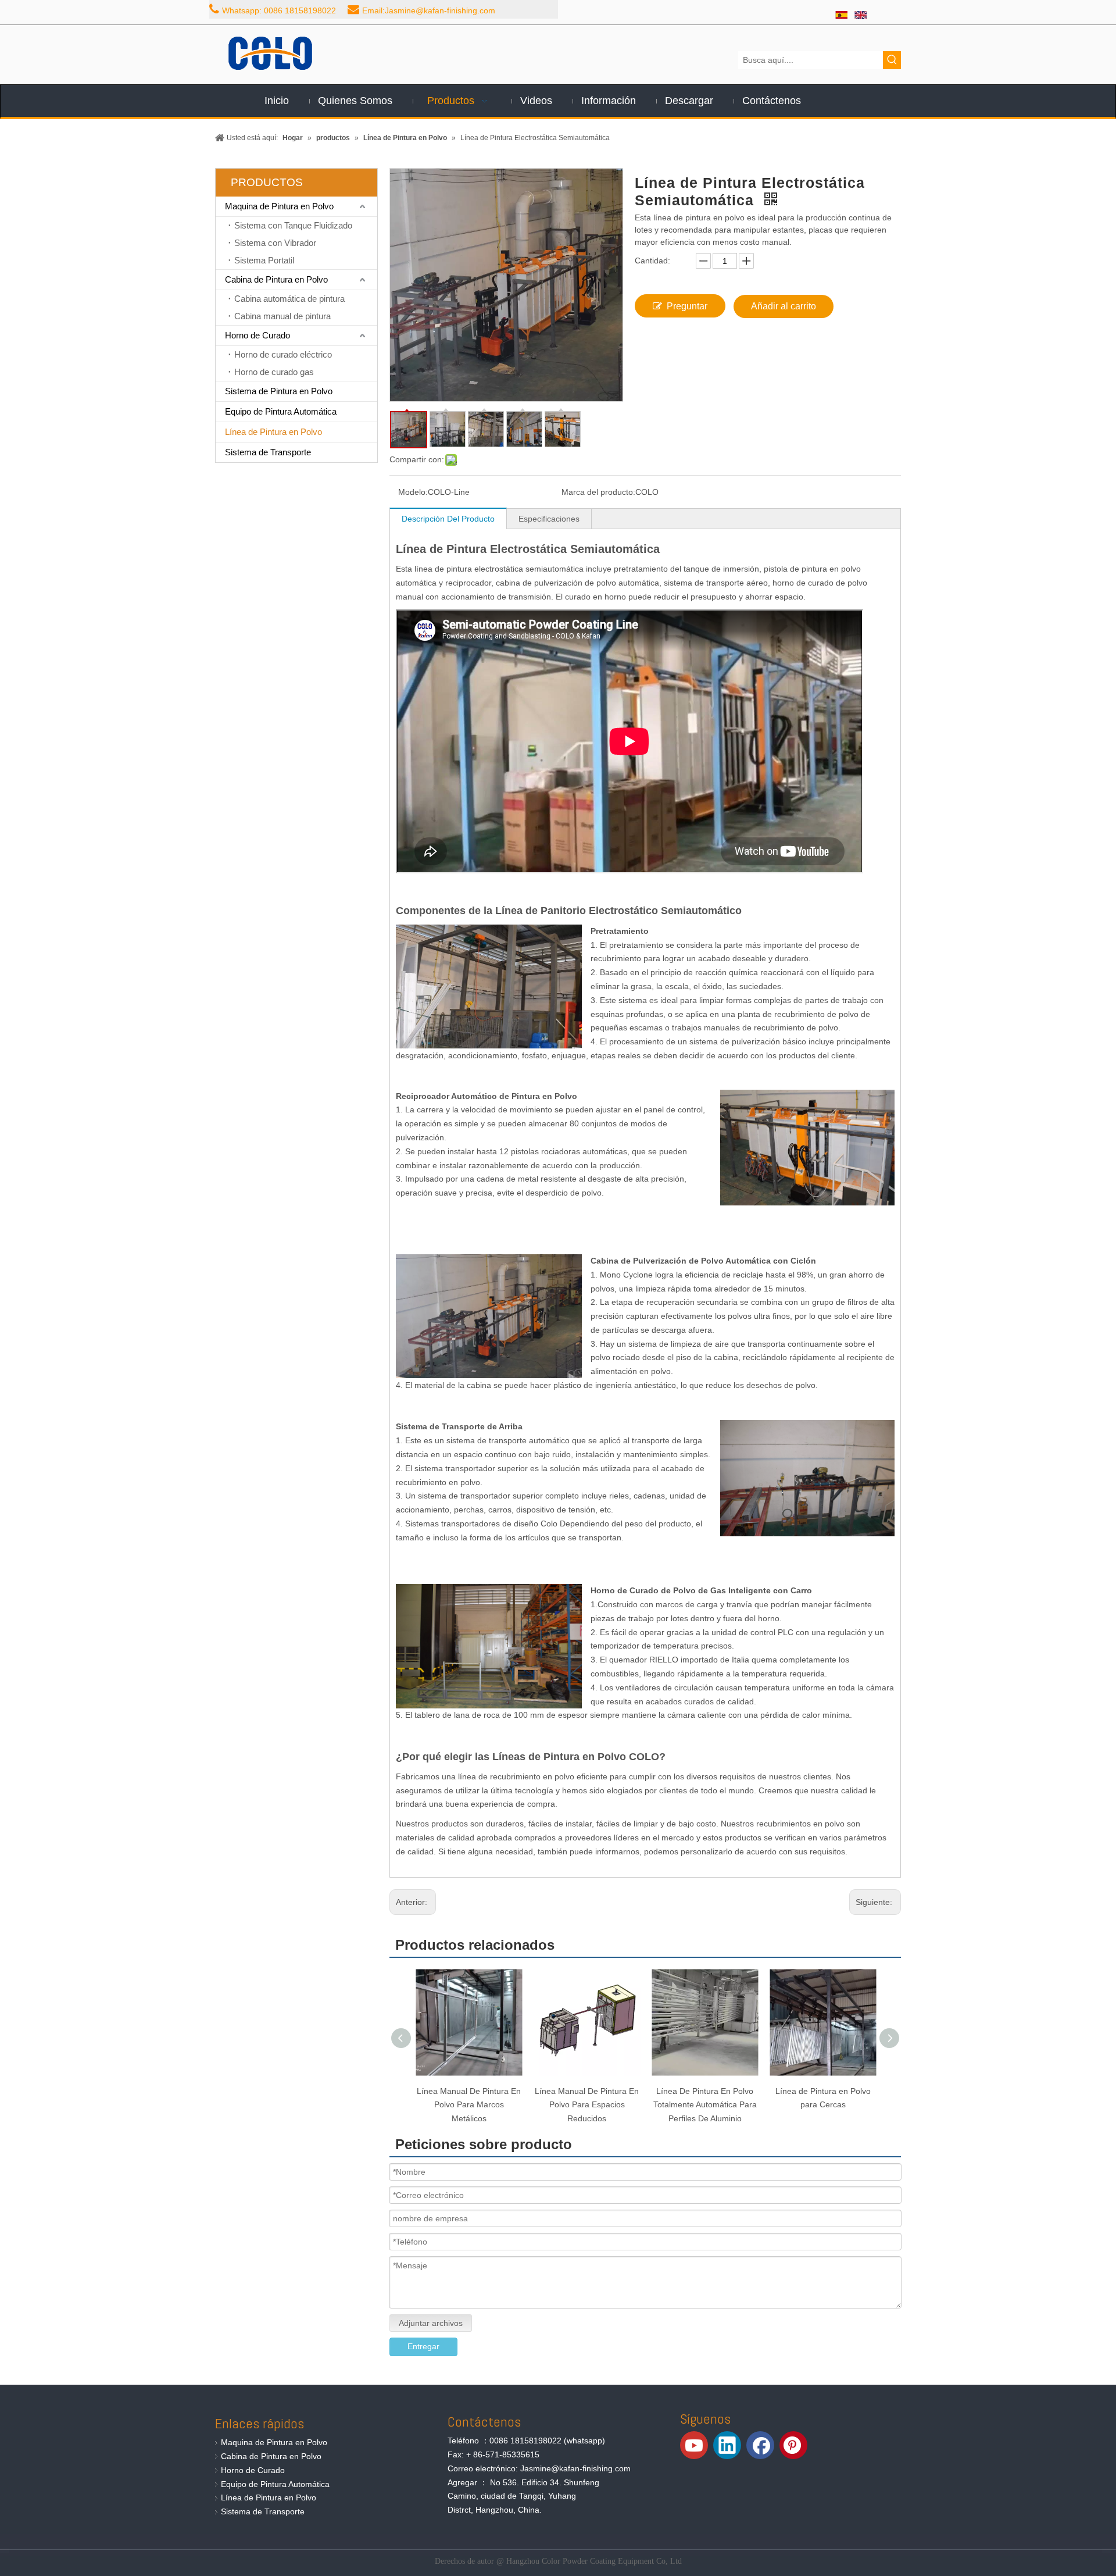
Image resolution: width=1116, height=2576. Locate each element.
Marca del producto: (598, 492)
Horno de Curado (257, 335)
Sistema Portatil (264, 260)
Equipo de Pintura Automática (281, 411)
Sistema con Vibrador (275, 243)
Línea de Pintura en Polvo (273, 432)
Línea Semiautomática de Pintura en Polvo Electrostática (823, 2105)
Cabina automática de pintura (289, 299)
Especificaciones (549, 519)
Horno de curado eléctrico (283, 354)
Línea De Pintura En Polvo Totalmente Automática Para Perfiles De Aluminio (587, 2105)
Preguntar (687, 306)
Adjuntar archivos (431, 2323)
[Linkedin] (727, 2445)
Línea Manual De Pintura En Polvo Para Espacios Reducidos (469, 2105)
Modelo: (413, 492)
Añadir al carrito (784, 306)
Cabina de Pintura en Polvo (276, 279)
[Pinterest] (793, 2445)
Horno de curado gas (274, 372)
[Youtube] (694, 2445)
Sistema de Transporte (268, 452)
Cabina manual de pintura (282, 316)
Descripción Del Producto (448, 519)
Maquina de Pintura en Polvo (279, 206)
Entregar (423, 2346)
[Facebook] (760, 2445)
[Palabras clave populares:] (892, 60)
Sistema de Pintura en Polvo (279, 391)
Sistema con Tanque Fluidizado (293, 225)
